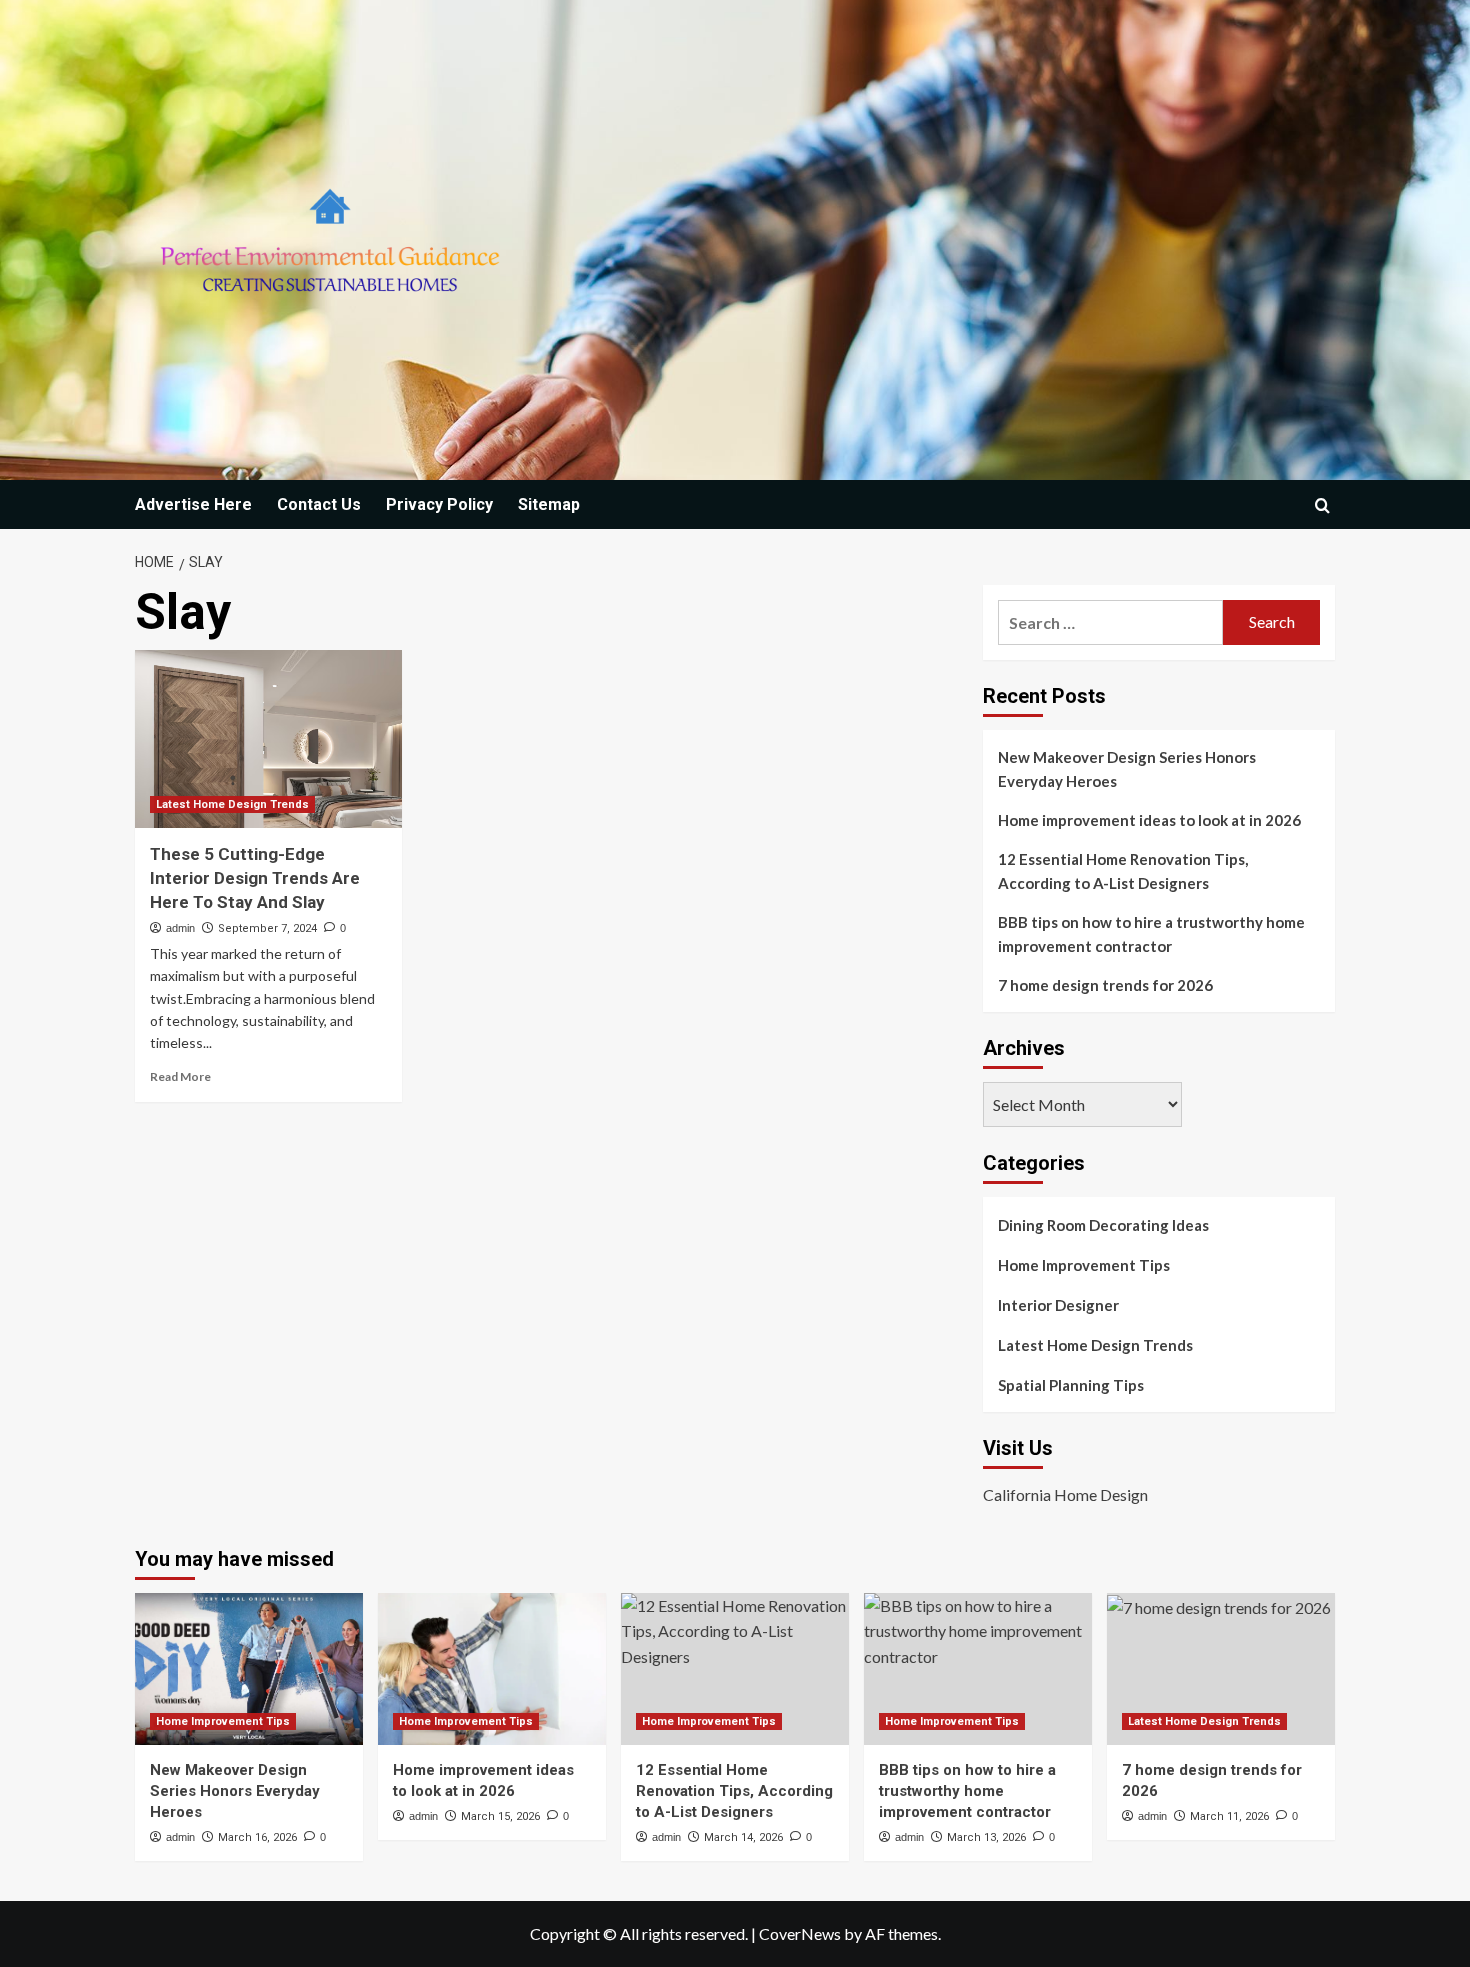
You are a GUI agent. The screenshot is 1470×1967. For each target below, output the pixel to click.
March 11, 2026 (1229, 1816)
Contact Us (319, 504)
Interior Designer (1058, 1305)
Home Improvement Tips (1084, 1265)
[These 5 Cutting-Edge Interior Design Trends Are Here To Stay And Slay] (268, 739)
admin (180, 928)
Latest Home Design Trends (232, 804)
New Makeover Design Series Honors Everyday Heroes (1127, 769)
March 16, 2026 (257, 1837)
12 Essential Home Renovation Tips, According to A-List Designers (1123, 871)
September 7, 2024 (267, 928)
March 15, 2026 (500, 1816)
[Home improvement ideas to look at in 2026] (492, 1669)
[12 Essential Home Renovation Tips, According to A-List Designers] (735, 1669)
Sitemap (549, 504)
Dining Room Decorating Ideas (1103, 1225)
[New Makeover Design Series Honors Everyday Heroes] (249, 1669)
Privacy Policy (439, 504)
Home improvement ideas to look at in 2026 (1149, 820)
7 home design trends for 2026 (1105, 985)
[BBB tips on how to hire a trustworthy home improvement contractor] (978, 1669)
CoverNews (800, 1933)
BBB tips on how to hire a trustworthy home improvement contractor (1151, 934)
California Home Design (1065, 1494)
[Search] (1322, 505)
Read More (180, 1076)
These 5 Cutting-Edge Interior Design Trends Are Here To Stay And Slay (255, 878)
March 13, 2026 (986, 1837)
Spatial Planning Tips (1071, 1385)
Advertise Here (193, 504)
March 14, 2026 (743, 1837)
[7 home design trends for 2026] (1221, 1669)
